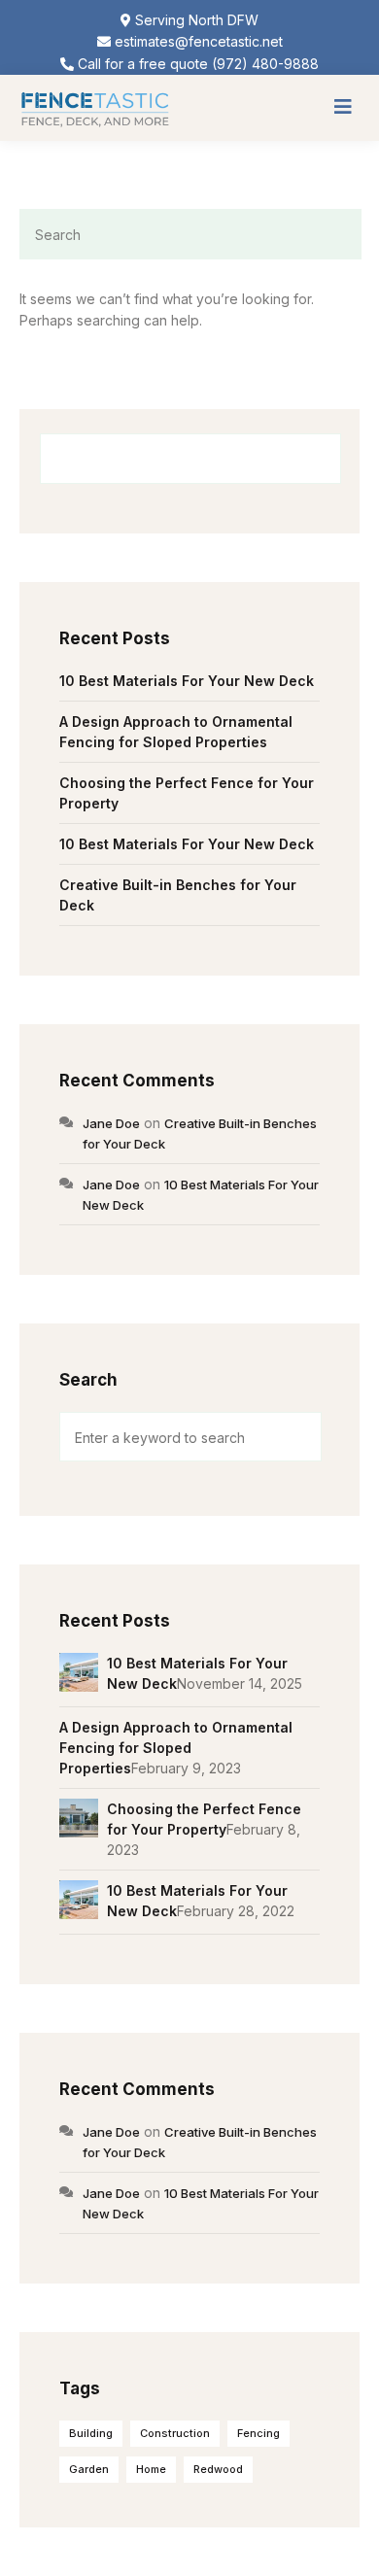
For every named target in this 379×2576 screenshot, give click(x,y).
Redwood (218, 2469)
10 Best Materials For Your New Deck (187, 681)
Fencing (258, 2433)
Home (151, 2469)
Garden (89, 2469)
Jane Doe (111, 1123)
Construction (175, 2433)
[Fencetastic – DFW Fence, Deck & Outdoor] (95, 106)
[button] (343, 108)
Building (91, 2433)
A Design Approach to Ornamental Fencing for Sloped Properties (176, 1748)
